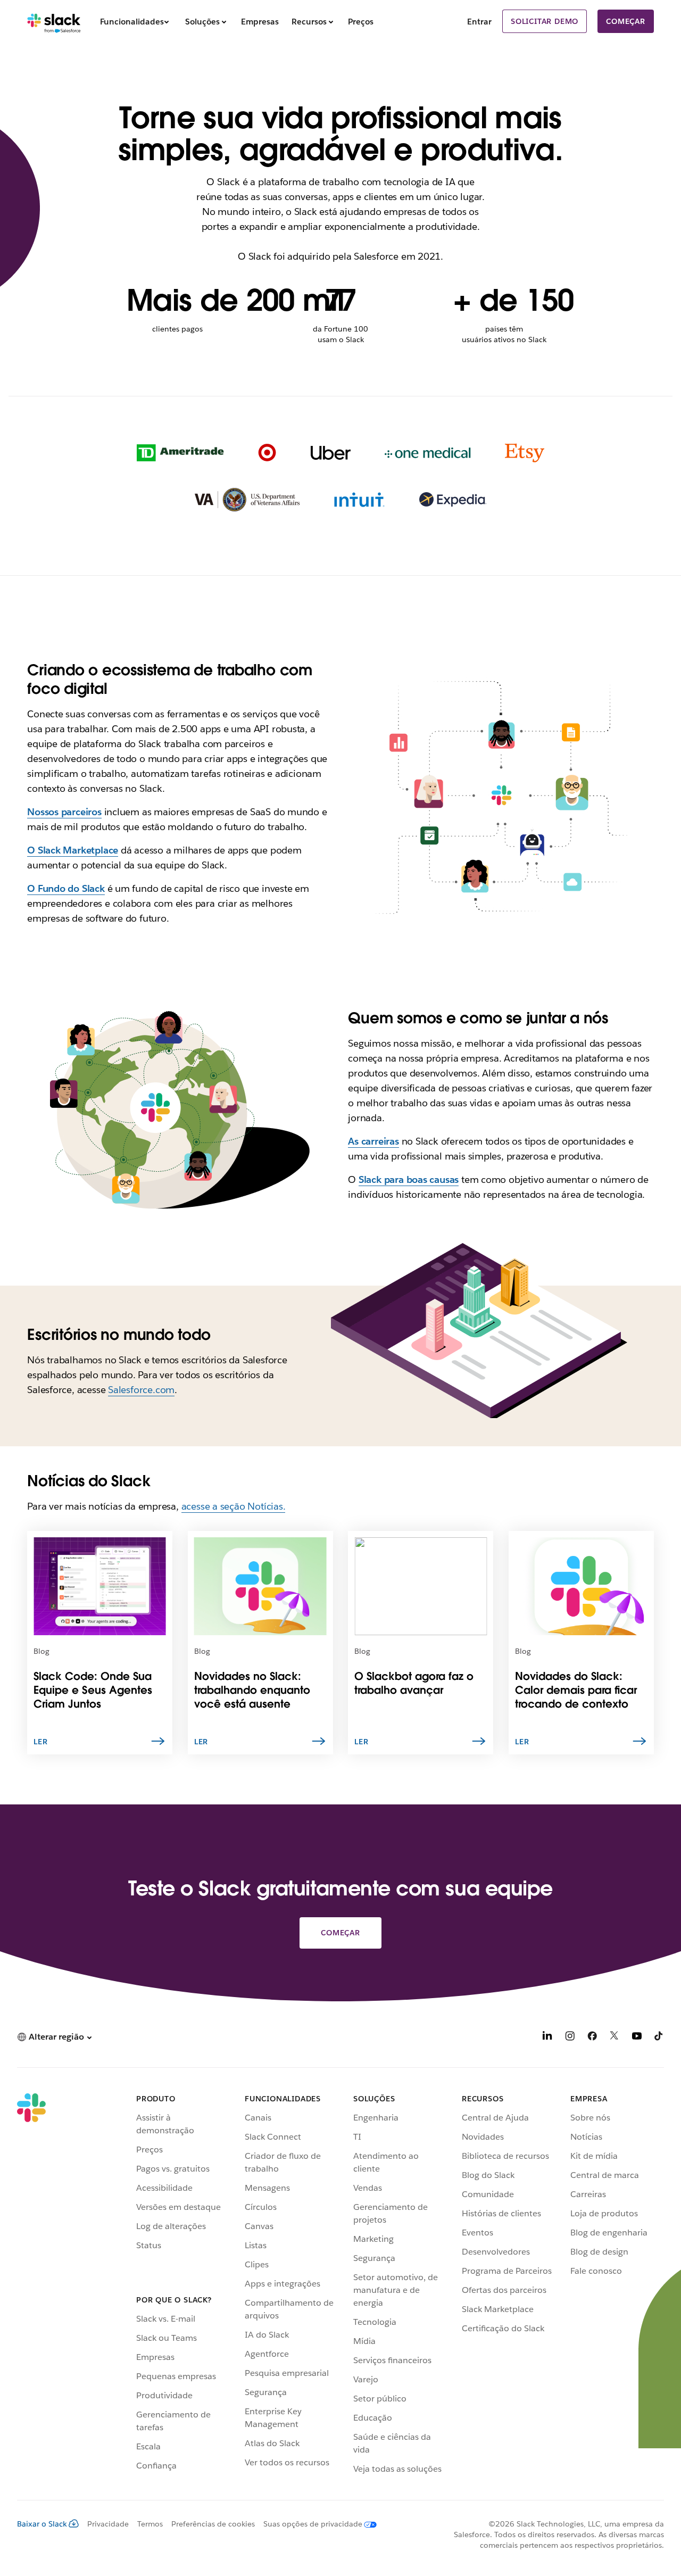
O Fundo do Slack (66, 888)
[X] (614, 2038)
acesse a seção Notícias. (234, 1506)
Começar (626, 21)
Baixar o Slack (42, 2524)
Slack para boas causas (409, 1179)
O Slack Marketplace (73, 850)
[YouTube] (637, 2038)
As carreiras (373, 1141)
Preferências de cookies (213, 2524)
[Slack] (54, 21)
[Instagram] (570, 2038)
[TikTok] (659, 2038)
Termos (150, 2524)
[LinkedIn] (547, 2038)
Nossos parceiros (64, 812)
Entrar (479, 22)
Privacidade (108, 2524)
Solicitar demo (545, 21)
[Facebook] (592, 2038)
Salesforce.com (141, 1390)
